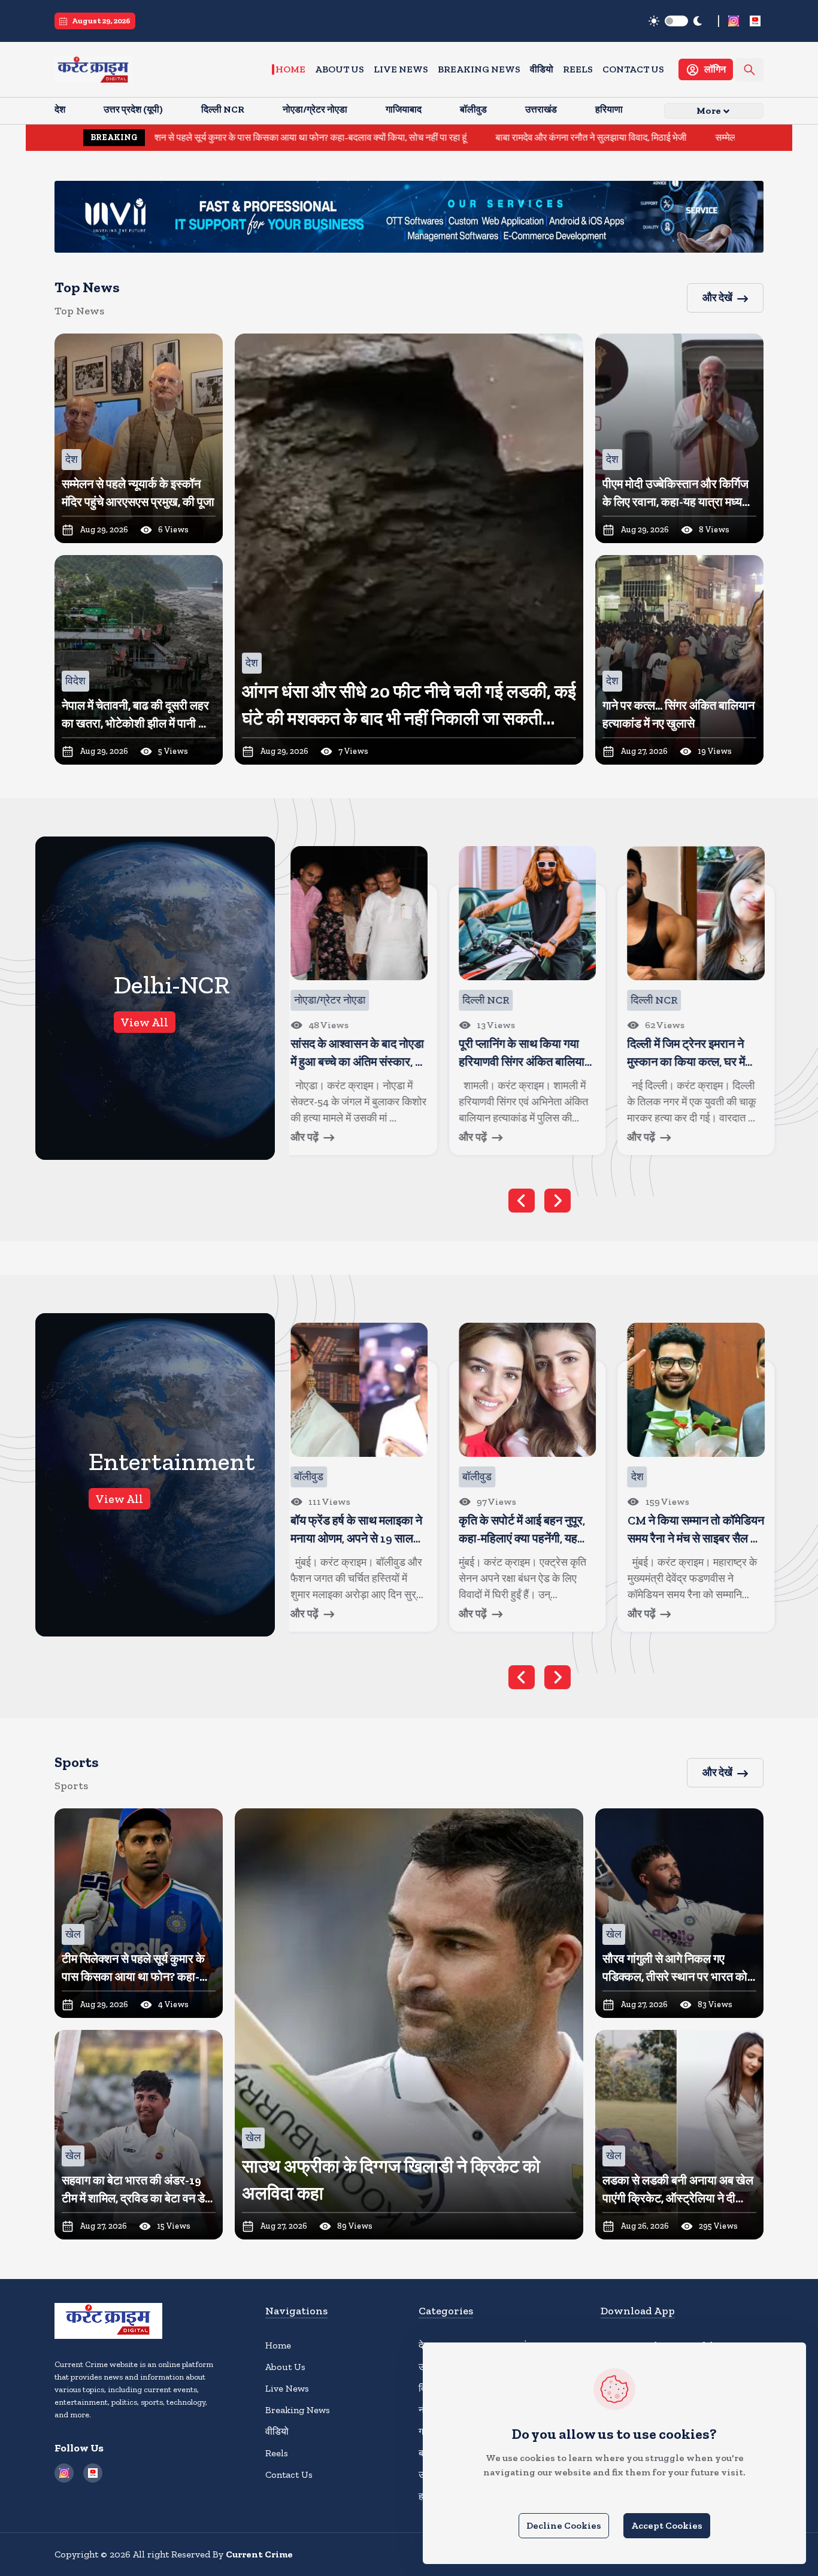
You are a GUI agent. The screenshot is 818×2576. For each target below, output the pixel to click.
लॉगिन (715, 69)
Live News (401, 69)
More (709, 110)
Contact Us (633, 69)
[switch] (676, 21)
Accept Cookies (667, 2525)
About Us (340, 69)
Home (290, 69)
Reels (578, 69)
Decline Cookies (564, 2525)
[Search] (749, 70)
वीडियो (542, 69)
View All (145, 1022)
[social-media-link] (734, 21)
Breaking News (479, 69)
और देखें (717, 298)
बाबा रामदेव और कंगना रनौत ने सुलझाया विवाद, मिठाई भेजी (459, 137)
